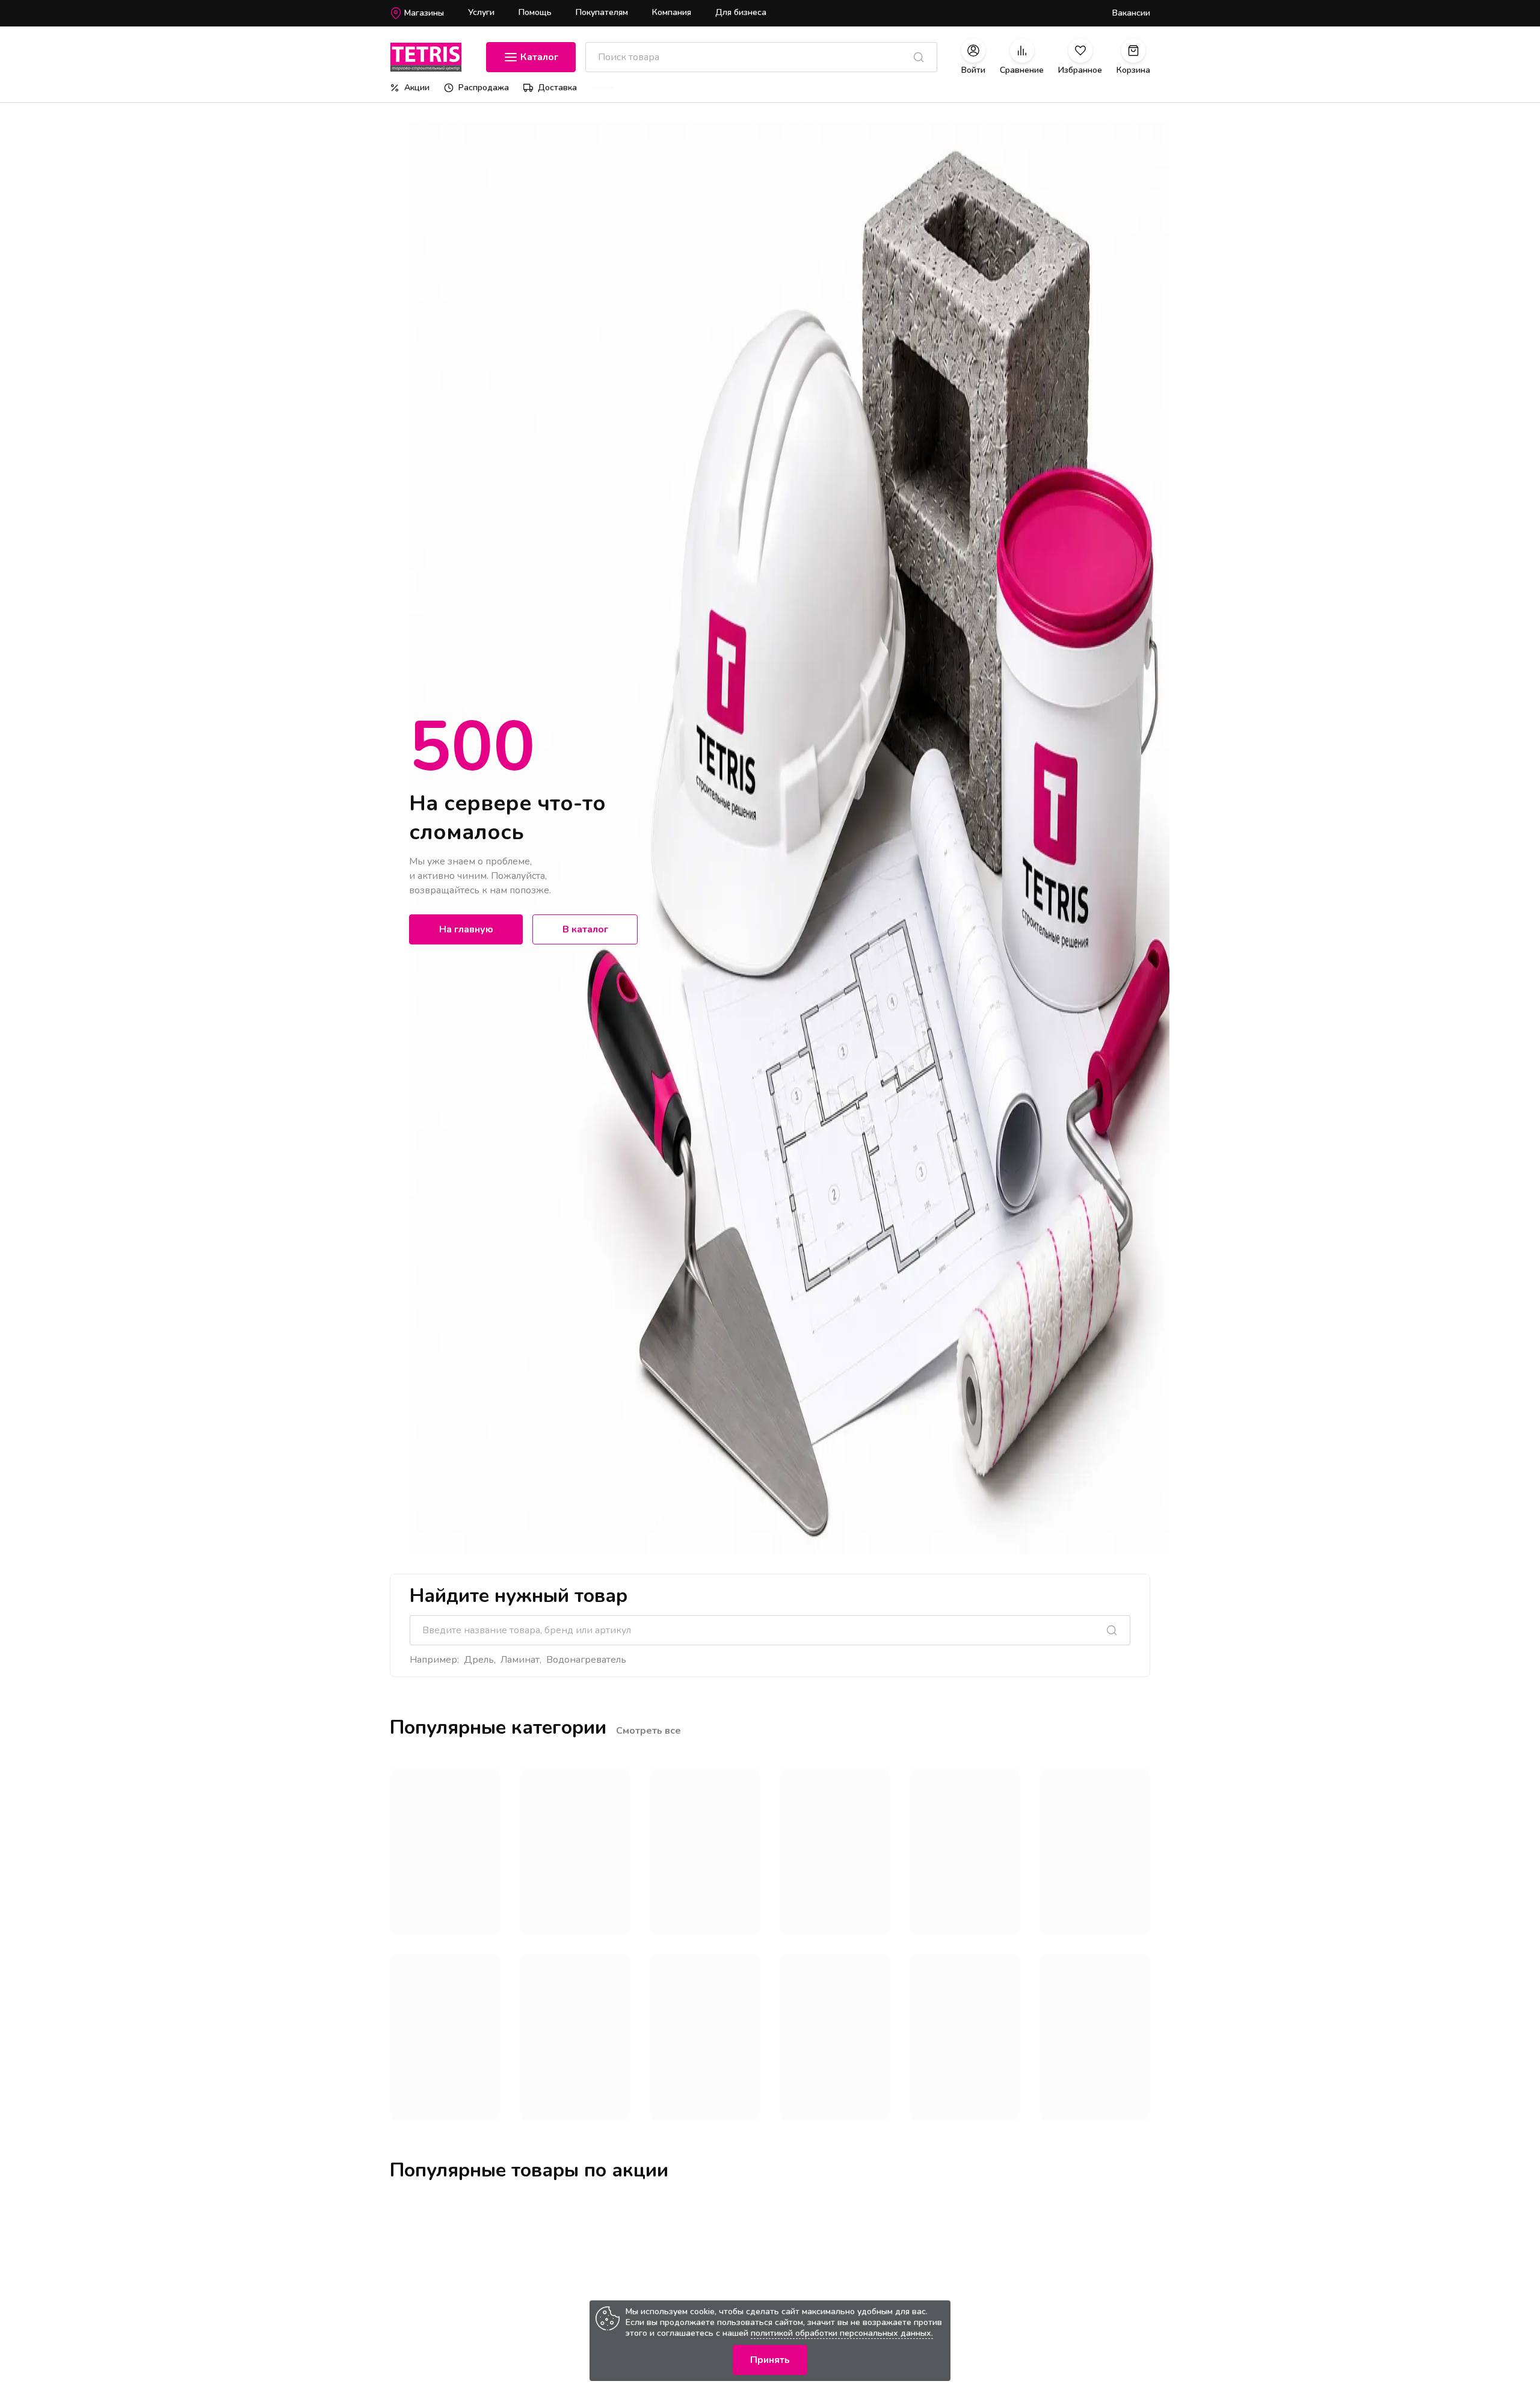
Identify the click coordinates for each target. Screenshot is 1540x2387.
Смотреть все (648, 1731)
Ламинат (520, 1660)
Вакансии (1131, 13)
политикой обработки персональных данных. (842, 2333)
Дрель (479, 1660)
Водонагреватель (586, 1660)
